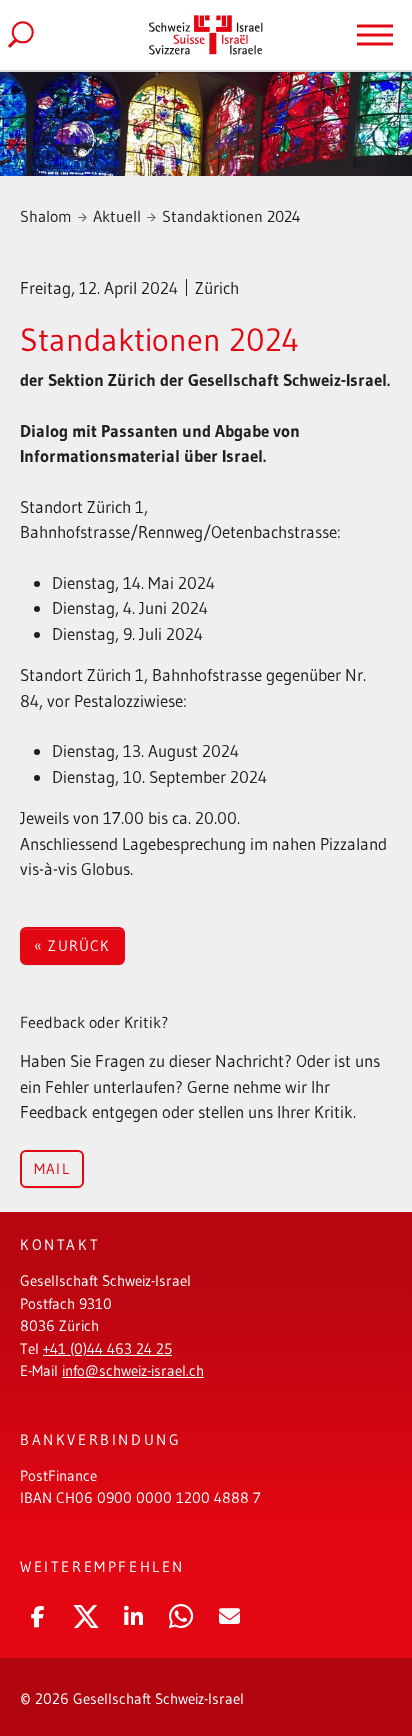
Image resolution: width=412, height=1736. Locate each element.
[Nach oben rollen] (366, 1650)
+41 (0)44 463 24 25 (107, 1348)
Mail (52, 1168)
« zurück (72, 945)
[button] (37, 1613)
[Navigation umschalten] (375, 35)
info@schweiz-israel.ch (133, 1370)
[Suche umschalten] (37, 35)
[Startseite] (206, 34)
